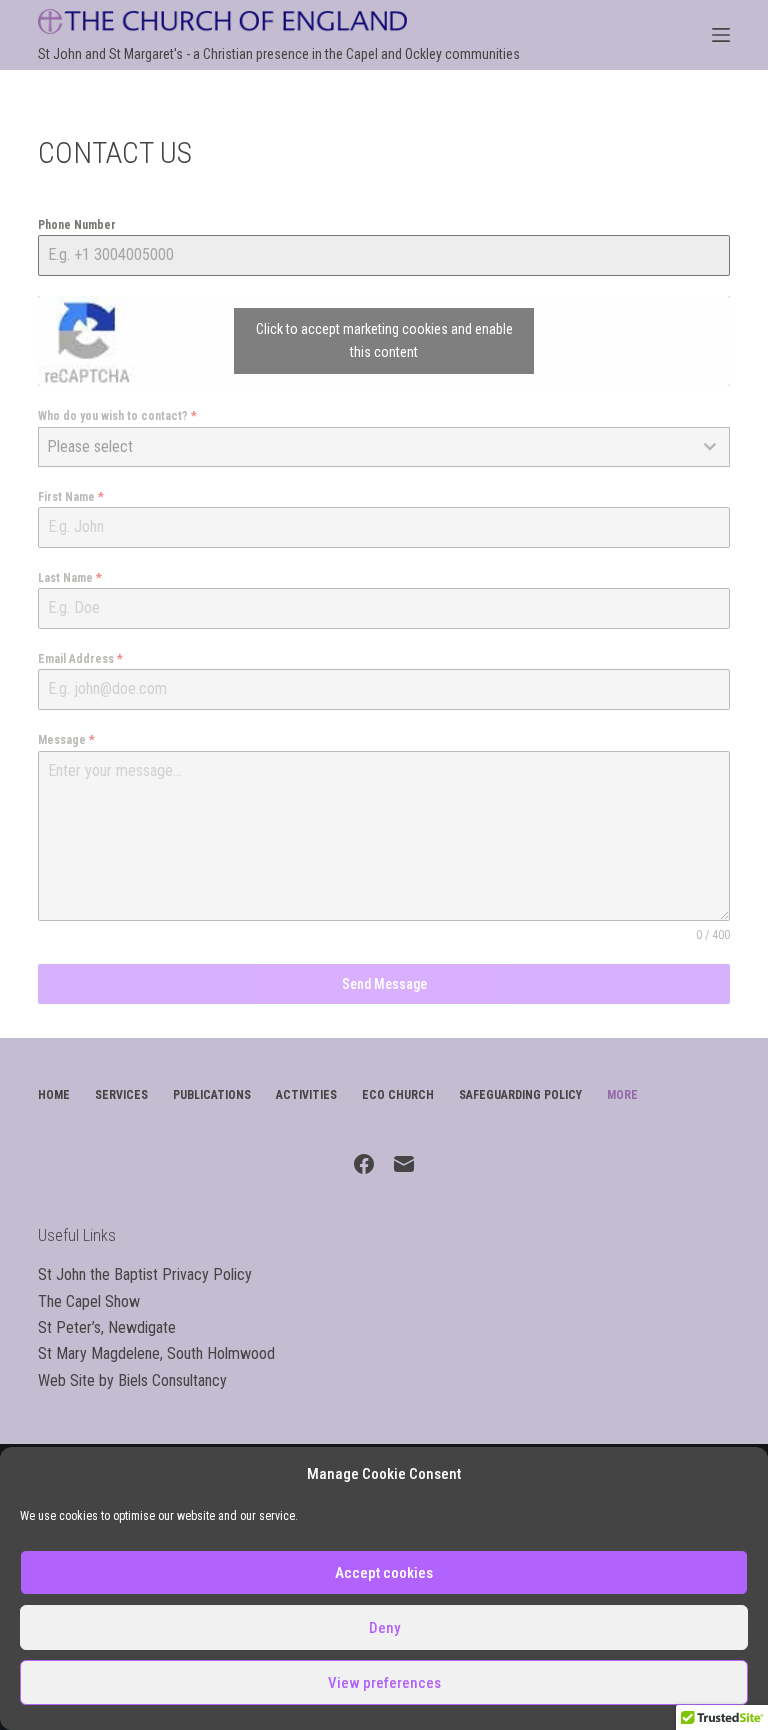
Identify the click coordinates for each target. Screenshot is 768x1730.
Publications (212, 1095)
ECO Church (398, 1095)
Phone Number (77, 225)
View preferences (384, 1683)
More (622, 1095)
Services (121, 1095)
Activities (306, 1095)
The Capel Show (89, 1301)
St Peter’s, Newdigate (107, 1327)
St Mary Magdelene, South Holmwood (156, 1353)
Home (54, 1095)
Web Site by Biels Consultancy (132, 1380)
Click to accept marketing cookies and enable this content (384, 340)
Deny (384, 1628)
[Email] (404, 1164)
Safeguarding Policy (520, 1095)
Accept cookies (384, 1573)
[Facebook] (364, 1164)
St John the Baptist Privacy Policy (145, 1274)
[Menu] (721, 35)
